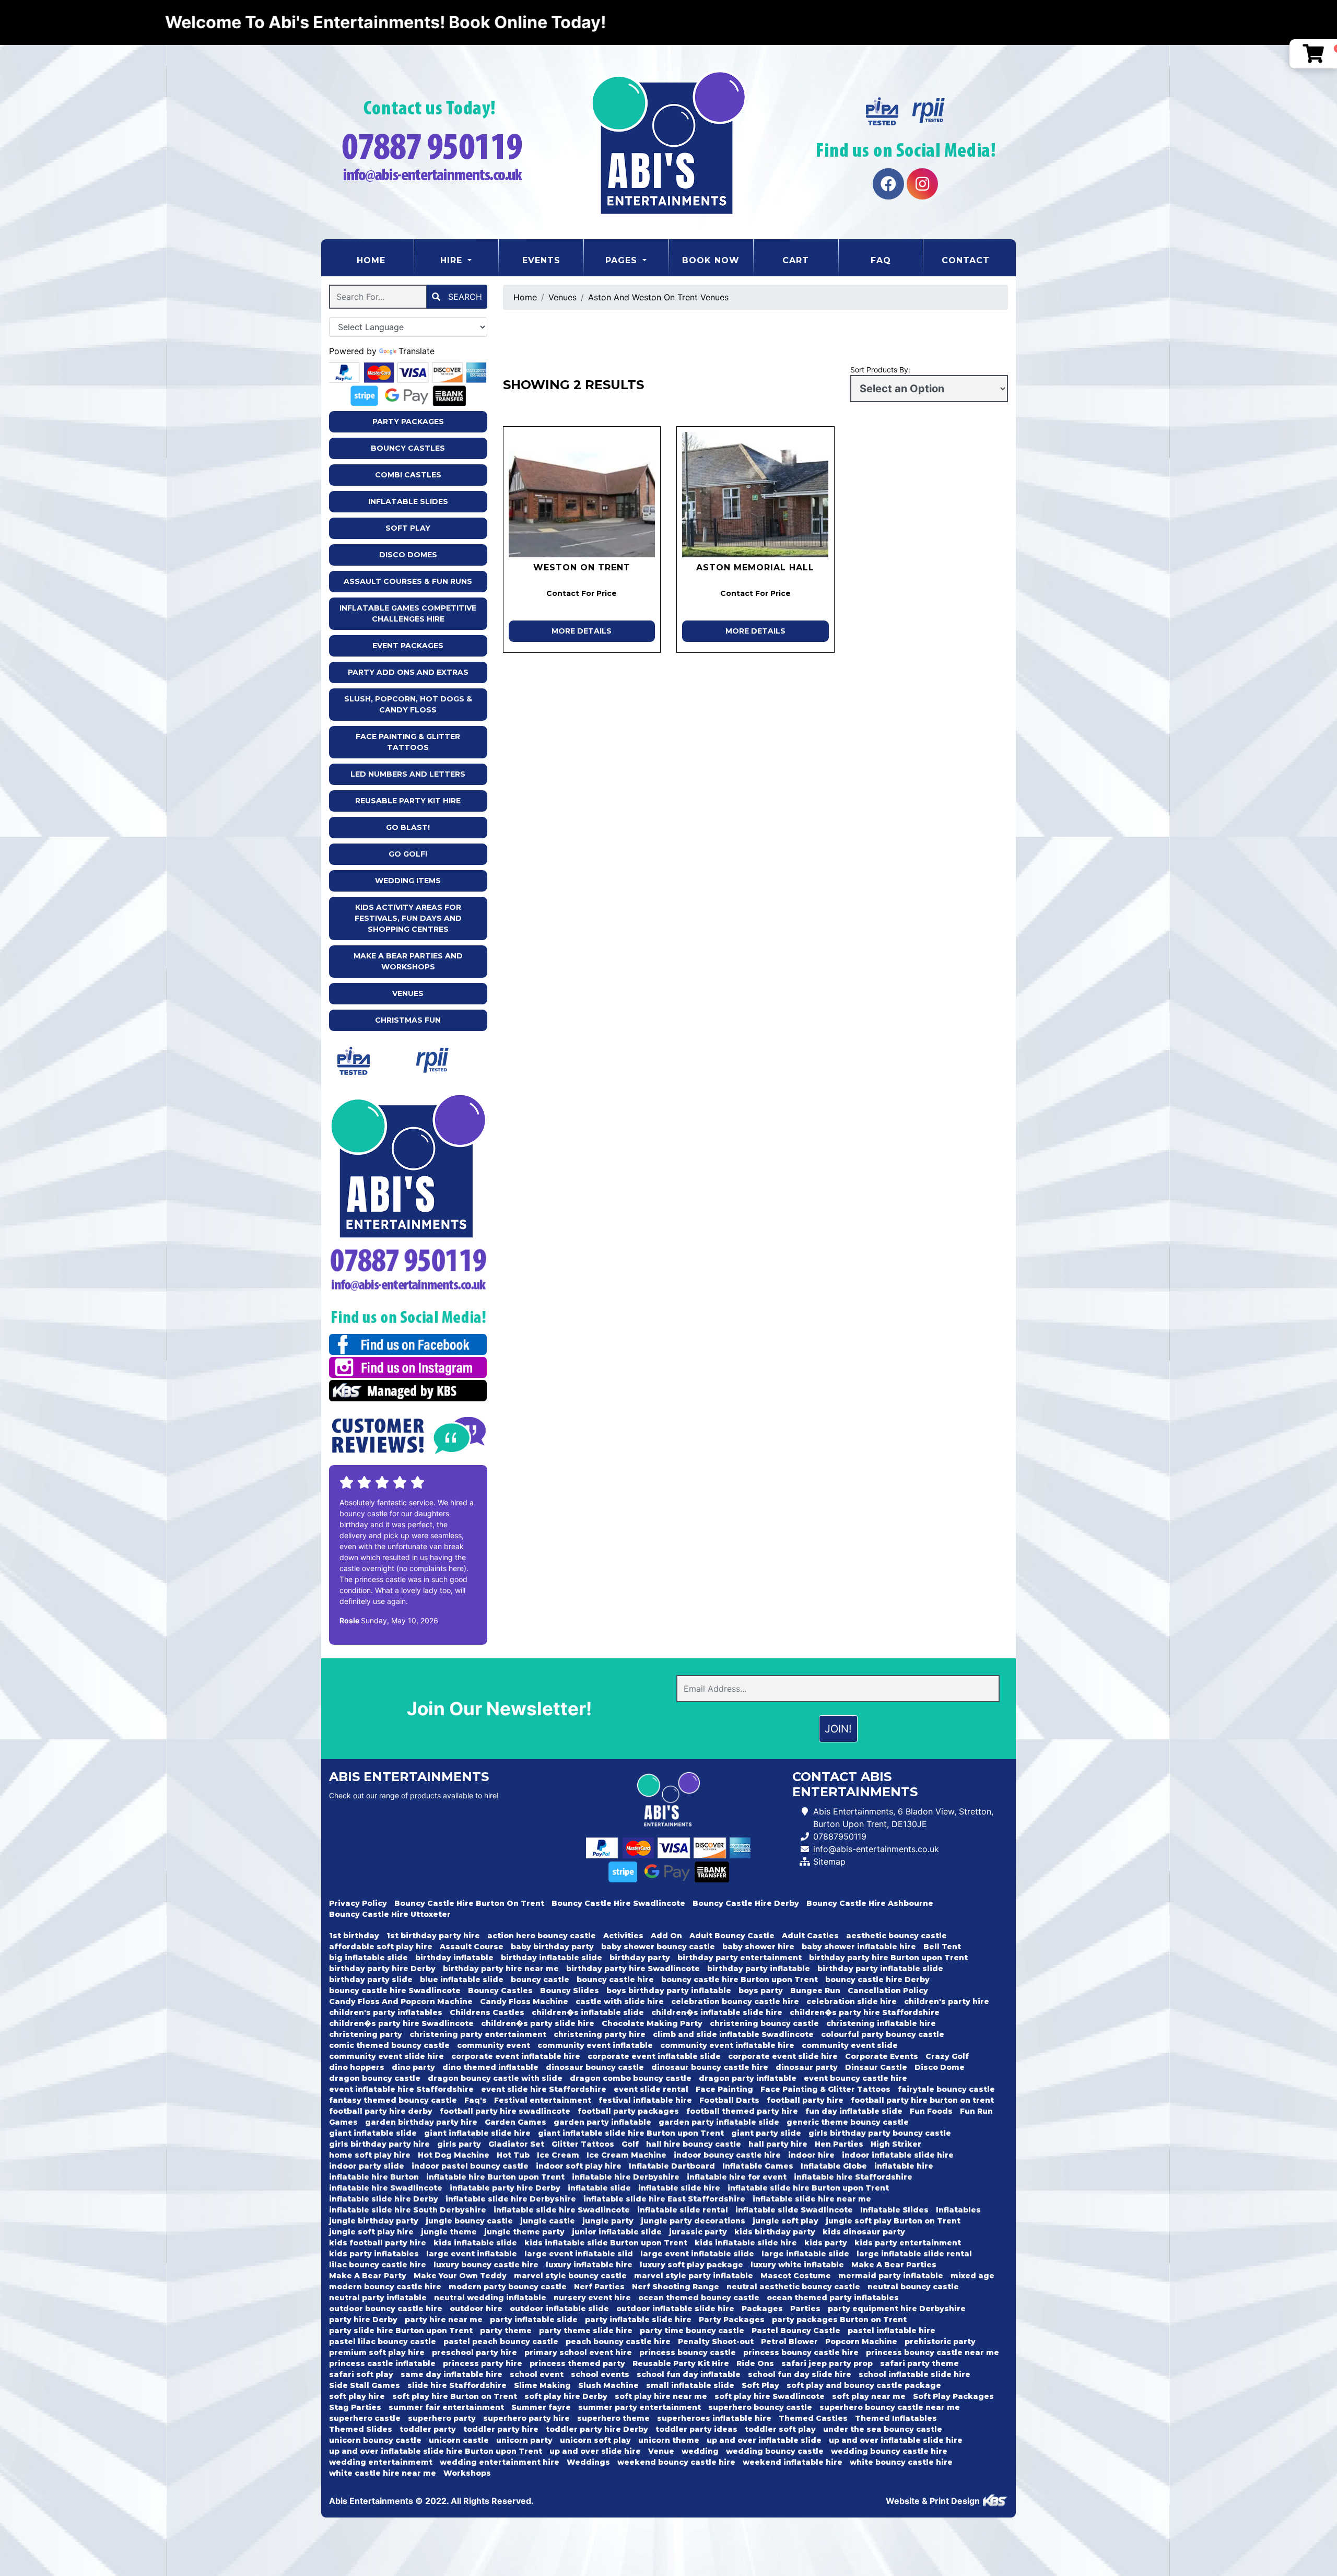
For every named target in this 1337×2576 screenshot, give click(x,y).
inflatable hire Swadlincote (386, 2188)
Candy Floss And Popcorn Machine (401, 2001)
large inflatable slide (805, 2254)
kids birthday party (775, 2232)
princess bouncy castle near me (933, 2352)
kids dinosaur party (864, 2232)
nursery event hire (592, 2298)
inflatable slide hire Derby (384, 2199)
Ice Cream (558, 2155)
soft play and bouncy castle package (864, 2385)
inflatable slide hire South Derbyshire (408, 2210)
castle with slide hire (620, 2001)
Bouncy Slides (570, 1990)
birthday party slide (371, 1980)
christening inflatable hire (881, 2023)
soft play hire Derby (566, 2396)
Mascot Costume (796, 2276)
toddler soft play (780, 2429)
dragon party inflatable (748, 2078)
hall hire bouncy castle (694, 2144)
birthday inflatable (454, 1958)
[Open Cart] (1313, 54)
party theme (506, 2331)
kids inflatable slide (475, 2243)
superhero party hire (526, 2418)
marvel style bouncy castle (570, 2276)
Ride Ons (755, 2363)
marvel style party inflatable (694, 2276)
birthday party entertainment (740, 1958)
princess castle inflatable (382, 2363)
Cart (796, 260)
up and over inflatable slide (764, 2440)
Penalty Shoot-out (716, 2341)
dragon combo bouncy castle (631, 2078)
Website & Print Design (934, 2501)
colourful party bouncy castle (883, 2034)
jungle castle (548, 2221)
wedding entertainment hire (500, 2462)
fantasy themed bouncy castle (393, 2100)
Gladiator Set (516, 2144)
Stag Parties (355, 2407)
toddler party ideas (696, 2429)
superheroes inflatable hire (714, 2418)
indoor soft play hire (579, 2166)
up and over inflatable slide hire (896, 2440)
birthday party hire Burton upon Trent (888, 1958)
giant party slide (766, 2133)
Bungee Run (815, 1990)
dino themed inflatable (490, 2067)
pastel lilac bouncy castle (383, 2341)
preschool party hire (474, 2352)
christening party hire (600, 2034)
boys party (761, 1990)
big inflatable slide (368, 1958)
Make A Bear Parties (894, 2265)
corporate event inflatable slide (654, 2056)
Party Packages (408, 421)
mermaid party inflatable (891, 2276)
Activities (623, 1936)
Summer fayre (541, 2407)
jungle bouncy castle (469, 2221)
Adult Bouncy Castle (732, 1936)
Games (343, 2122)
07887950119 (840, 1836)
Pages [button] (623, 260)
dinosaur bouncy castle (595, 2067)
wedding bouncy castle (775, 2451)
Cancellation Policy (888, 1990)
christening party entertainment (478, 2034)
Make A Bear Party (368, 2276)
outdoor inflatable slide (559, 2309)
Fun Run (976, 2111)
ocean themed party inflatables (833, 2298)
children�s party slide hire (538, 2023)
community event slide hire (386, 2056)
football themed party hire (742, 2111)
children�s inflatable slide (588, 2012)
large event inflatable (472, 2254)
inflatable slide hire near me (812, 2199)
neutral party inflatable (378, 2298)
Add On (666, 1936)
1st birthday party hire (433, 1936)
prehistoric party (940, 2341)
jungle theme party (524, 2232)
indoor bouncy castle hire (727, 2155)
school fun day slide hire (800, 2374)
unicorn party (524, 2440)
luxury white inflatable (797, 2265)
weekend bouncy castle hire (676, 2462)
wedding (700, 2451)
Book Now (711, 260)
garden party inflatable (602, 2122)
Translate (417, 351)
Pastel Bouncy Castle (796, 2331)
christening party (366, 2034)
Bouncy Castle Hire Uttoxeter (390, 1914)
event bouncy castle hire (855, 2078)
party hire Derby (363, 2320)
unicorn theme (669, 2440)
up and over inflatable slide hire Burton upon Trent (436, 2451)
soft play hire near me (661, 2396)
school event (537, 2374)
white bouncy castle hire (901, 2462)
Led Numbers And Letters (408, 774)
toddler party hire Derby (597, 2429)
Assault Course (472, 1947)
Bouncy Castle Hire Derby (746, 1903)
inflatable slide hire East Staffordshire (664, 2199)
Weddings (588, 2462)
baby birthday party (552, 1947)
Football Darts (729, 2100)
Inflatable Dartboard (672, 2166)
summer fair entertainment (446, 2407)
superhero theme (613, 2418)
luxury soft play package (691, 2265)
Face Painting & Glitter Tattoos (408, 742)
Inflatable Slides (408, 501)
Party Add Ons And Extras (408, 672)
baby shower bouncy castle (658, 1947)
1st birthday (354, 1936)
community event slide (850, 2045)
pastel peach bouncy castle (501, 2341)
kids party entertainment (908, 2243)
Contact (966, 260)
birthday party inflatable (759, 1969)
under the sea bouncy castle (883, 2429)
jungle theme (449, 2232)
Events (541, 260)
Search (464, 297)
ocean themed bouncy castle (699, 2298)
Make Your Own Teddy (460, 2276)
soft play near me (869, 2396)
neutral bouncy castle (913, 2287)
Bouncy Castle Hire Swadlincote (618, 1903)
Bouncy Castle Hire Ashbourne (870, 1903)
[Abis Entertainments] (668, 142)
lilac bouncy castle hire (378, 2265)
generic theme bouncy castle (848, 2122)
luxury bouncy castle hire (486, 2265)
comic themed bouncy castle (389, 2045)
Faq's (476, 2100)
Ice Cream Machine (626, 2155)
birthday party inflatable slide (880, 1969)
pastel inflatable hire (892, 2331)
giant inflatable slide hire (477, 2133)
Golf (630, 2144)
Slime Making (542, 2385)
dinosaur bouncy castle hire (710, 2067)
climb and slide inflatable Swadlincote (733, 2034)
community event (494, 2045)
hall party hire (778, 2144)
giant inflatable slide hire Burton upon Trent (631, 2133)
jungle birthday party (374, 2221)
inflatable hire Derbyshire (626, 2177)
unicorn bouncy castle (375, 2440)
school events (600, 2374)
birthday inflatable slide (552, 1958)
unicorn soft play (595, 2440)
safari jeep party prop (827, 2363)
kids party (826, 2243)
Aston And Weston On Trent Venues (658, 297)
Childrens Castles (487, 2012)
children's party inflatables (386, 2012)
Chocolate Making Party (652, 2023)
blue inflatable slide (462, 1980)
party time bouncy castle (692, 2331)
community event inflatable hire (727, 2045)
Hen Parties (839, 2144)
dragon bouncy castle (375, 2078)
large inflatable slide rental (914, 2254)
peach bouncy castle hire (618, 2341)
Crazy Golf (947, 2056)
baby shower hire (758, 1947)
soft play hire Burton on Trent (455, 2396)
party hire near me (444, 2320)
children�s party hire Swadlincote (401, 2023)
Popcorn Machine (861, 2341)
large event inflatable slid (579, 2254)
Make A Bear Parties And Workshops (408, 961)
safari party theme (919, 2363)
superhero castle (365, 2418)
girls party (459, 2144)
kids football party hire (378, 2243)
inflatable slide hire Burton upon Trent (808, 2188)
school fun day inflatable (689, 2374)
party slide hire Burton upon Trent (401, 2331)
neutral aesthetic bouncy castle (793, 2287)
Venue (661, 2451)
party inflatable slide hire (638, 2320)
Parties (805, 2309)
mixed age (972, 2276)
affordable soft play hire (381, 1947)
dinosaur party (807, 2067)
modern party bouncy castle (508, 2287)
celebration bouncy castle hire (735, 2001)
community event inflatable (595, 2045)
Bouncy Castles (408, 448)
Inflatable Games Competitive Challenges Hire (408, 613)
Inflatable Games (758, 2166)
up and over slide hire (595, 2451)
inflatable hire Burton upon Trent (495, 2177)
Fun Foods (931, 2111)
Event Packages (408, 646)
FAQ (881, 260)
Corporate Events (882, 2056)
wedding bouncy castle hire (889, 2451)
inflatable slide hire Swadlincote (562, 2210)
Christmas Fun (408, 1020)
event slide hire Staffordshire (544, 2089)
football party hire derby (381, 2111)
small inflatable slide (690, 2385)
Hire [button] (453, 260)
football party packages (628, 2111)
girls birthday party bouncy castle (880, 2133)
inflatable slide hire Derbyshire (511, 2199)
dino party (413, 2067)
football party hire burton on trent (922, 2100)
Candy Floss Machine (524, 2001)
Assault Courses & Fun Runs (408, 581)
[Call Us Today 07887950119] (408, 1260)
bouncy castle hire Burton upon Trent (740, 1980)
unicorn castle (459, 2440)
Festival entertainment (543, 2100)
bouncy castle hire (615, 1980)
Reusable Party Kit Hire (408, 801)
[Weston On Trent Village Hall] (582, 495)
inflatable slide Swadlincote (794, 2210)
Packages (762, 2309)
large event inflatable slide (697, 2254)
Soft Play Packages (953, 2396)
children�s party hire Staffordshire (865, 2012)
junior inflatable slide (617, 2232)
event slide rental (651, 2089)
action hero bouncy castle (542, 1936)
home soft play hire (370, 2155)
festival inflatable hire (645, 2100)
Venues (408, 993)
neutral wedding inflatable (490, 2298)
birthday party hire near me (501, 1969)
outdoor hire (476, 2309)
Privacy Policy (358, 1903)
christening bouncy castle (764, 2023)
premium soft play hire (377, 2352)
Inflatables (958, 2210)
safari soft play (361, 2374)
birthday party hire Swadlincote (633, 1969)
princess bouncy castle (688, 2352)
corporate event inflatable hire (516, 2056)
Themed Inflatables (896, 2418)
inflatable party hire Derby (505, 2188)
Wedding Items (408, 881)
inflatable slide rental (683, 2210)
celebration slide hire (852, 2001)
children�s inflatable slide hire (717, 2012)
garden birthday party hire (421, 2122)
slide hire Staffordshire (457, 2385)
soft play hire (357, 2396)
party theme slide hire (586, 2331)
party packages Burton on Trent (839, 2320)
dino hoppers (357, 2067)
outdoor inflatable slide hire (675, 2309)
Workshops (467, 2473)
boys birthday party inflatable (669, 1990)
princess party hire (483, 2363)
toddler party (428, 2429)
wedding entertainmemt (381, 2462)
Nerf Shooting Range (676, 2287)
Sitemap (829, 1861)
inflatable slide (599, 2188)
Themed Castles (813, 2418)
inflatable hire (904, 2166)
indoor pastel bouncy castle (470, 2166)
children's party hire (947, 2001)
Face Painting (724, 2089)
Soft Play (408, 528)
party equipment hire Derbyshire (897, 2309)
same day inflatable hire (451, 2374)
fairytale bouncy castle (946, 2089)
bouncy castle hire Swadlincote (395, 1990)
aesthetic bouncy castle (896, 1936)
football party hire (805, 2100)
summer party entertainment (640, 2407)
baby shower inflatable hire (859, 1947)
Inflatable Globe (834, 2166)
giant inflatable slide (373, 2133)
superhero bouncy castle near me (890, 2407)
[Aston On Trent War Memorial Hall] (755, 495)
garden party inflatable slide (719, 2122)
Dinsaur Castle (876, 2067)
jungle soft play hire (371, 2232)
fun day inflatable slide (854, 2111)
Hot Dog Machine (454, 2155)
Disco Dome (940, 2067)
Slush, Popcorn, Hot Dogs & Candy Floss (408, 704)
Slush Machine (608, 2385)
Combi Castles (408, 475)
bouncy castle (540, 1980)
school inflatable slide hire (914, 2374)
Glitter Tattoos (583, 2144)
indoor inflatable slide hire (898, 2155)
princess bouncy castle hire (801, 2352)
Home (385, 260)
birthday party (640, 1958)
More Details (582, 631)
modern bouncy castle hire (385, 2287)
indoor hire (811, 2155)
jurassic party (698, 2232)
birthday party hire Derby (382, 1969)
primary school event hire (578, 2352)
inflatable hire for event (737, 2177)
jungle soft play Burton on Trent (893, 2221)
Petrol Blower (789, 2341)
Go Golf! (408, 854)
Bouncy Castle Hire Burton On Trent (469, 1903)
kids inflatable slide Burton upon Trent (606, 2243)
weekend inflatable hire (793, 2462)
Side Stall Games (365, 2385)
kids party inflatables (374, 2254)
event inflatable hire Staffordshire (401, 2089)
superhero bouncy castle (760, 2407)
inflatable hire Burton (374, 2177)
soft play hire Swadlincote (770, 2396)
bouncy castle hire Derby (877, 1980)
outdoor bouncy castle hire (386, 2309)
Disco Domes (408, 555)
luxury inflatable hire (589, 2265)
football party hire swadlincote (505, 2111)
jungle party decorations (693, 2221)
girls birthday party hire (379, 2144)
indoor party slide (367, 2166)
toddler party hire (501, 2429)
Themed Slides (361, 2429)
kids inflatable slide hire (746, 2243)
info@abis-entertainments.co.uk (876, 1849)
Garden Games (515, 2122)
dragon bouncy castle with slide (495, 2078)
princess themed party (577, 2363)
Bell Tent (942, 1947)
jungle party (608, 2221)
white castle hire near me (383, 2473)
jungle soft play (785, 2221)
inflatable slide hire (679, 2188)
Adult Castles (810, 1936)
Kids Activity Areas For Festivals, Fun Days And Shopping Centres (408, 918)
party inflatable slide (534, 2320)
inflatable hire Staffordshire (853, 2177)
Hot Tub (513, 2155)
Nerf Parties (599, 2287)
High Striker (896, 2144)
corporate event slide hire (783, 2056)
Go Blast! (408, 827)
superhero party (442, 2418)
